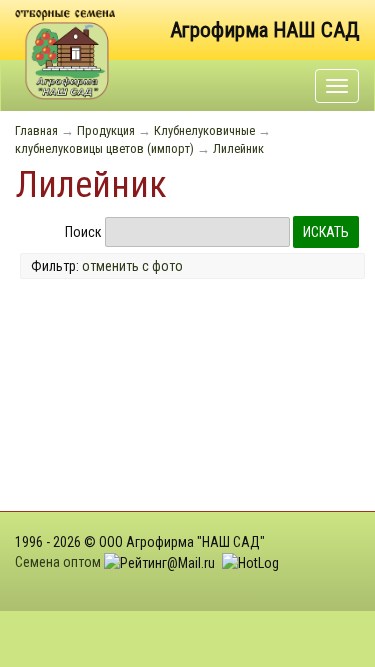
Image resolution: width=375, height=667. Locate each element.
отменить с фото (132, 266)
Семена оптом (58, 562)
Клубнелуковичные (204, 130)
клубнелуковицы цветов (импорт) (104, 148)
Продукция (106, 130)
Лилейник (238, 148)
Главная (36, 130)
